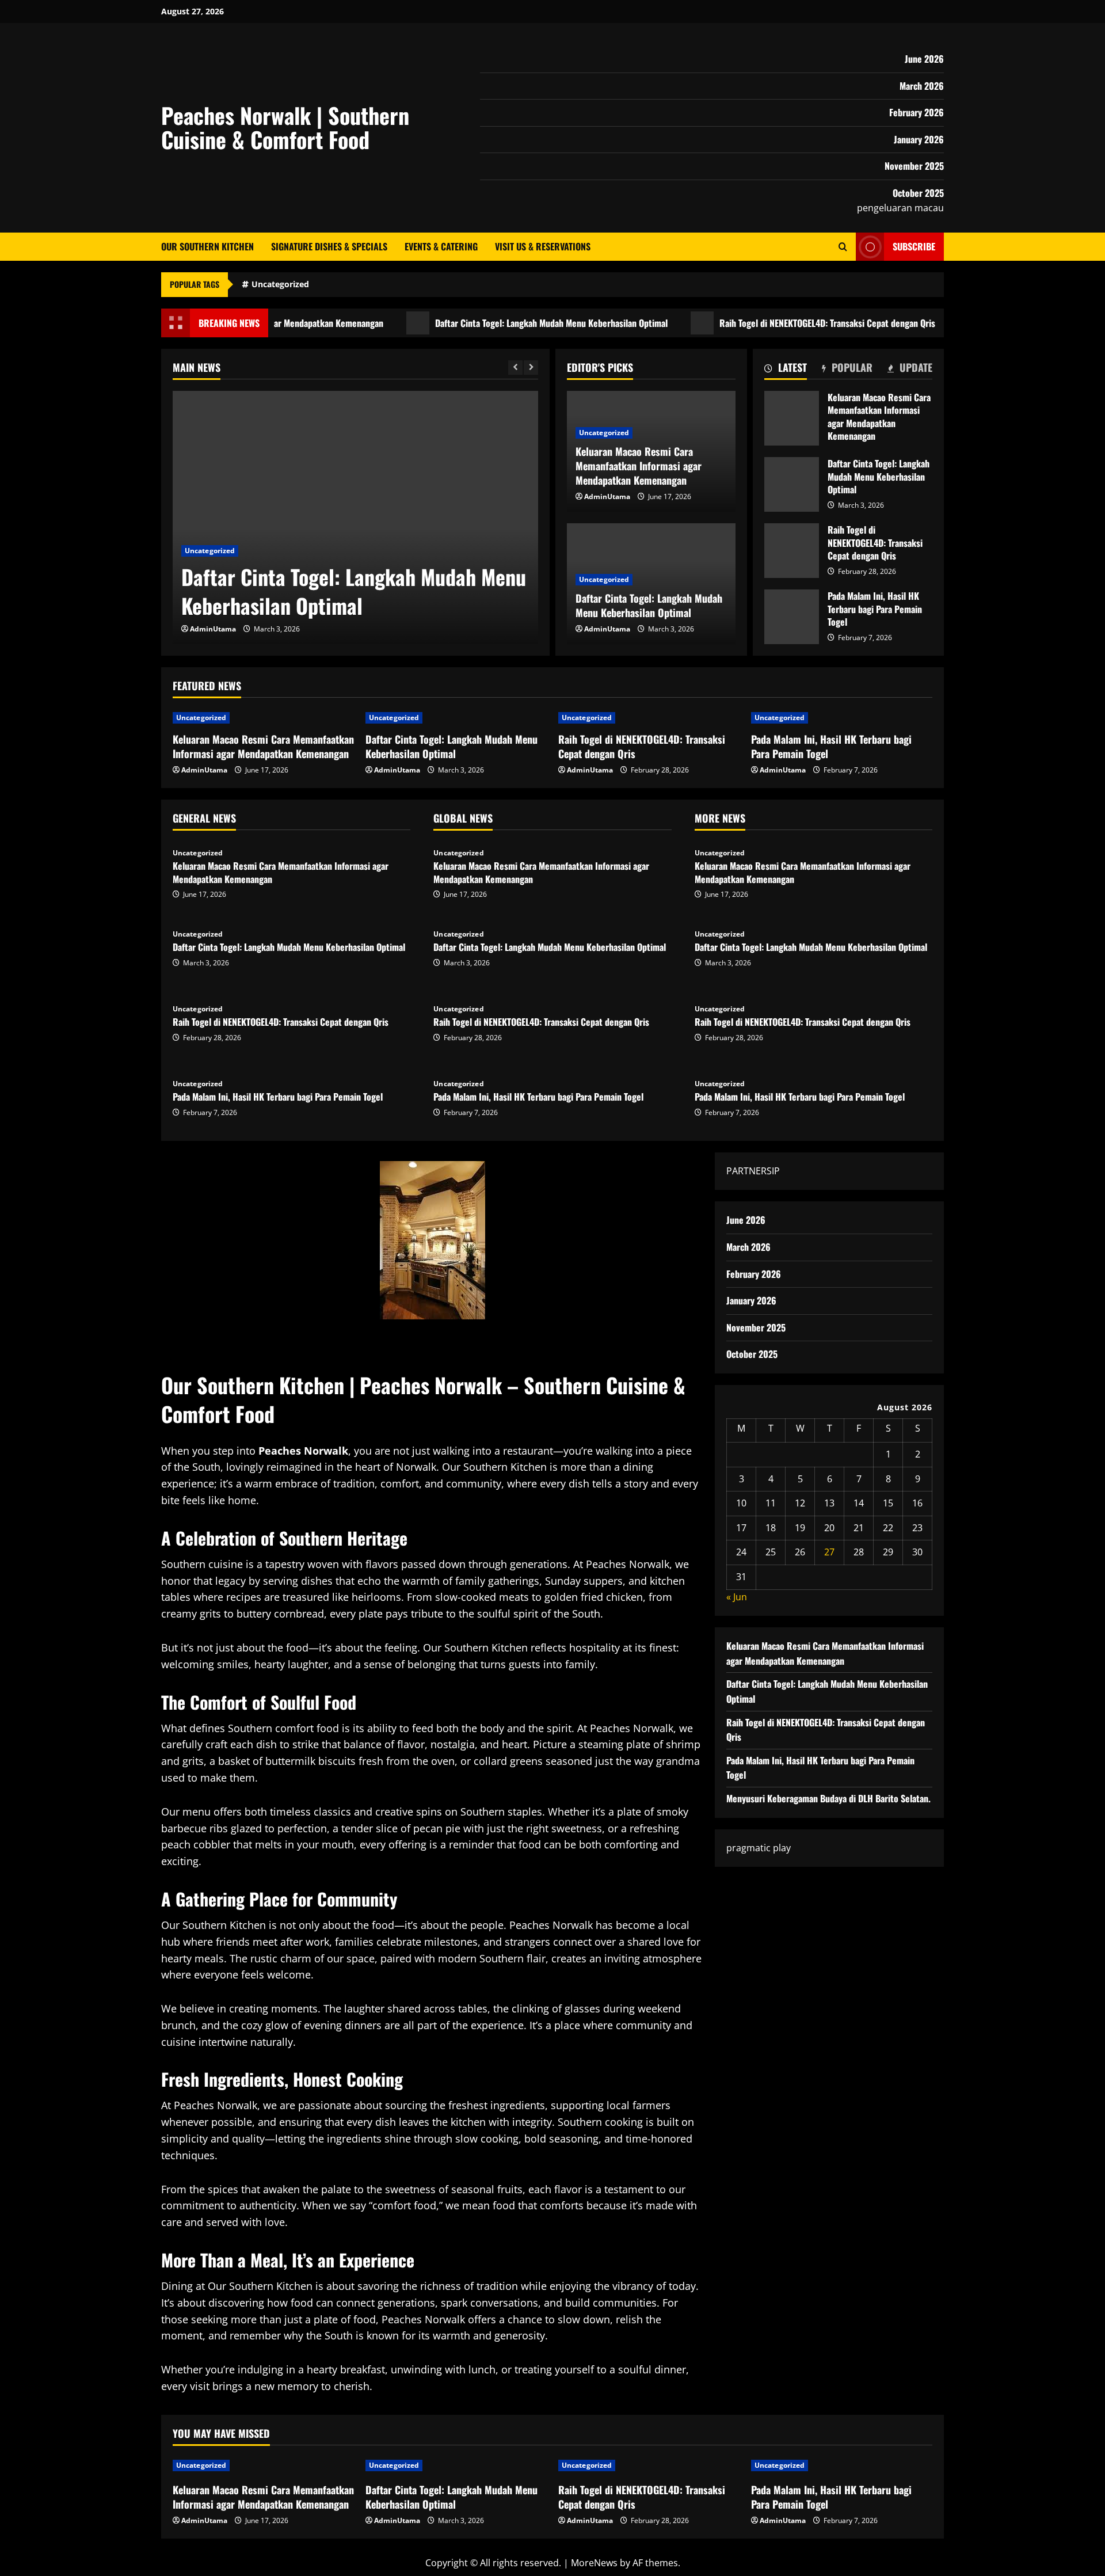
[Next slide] (531, 368)
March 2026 (922, 86)
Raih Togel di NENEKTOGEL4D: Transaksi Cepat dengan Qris (774, 323)
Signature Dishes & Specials (329, 246)
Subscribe (914, 246)
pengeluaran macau (900, 208)
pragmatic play (759, 1848)
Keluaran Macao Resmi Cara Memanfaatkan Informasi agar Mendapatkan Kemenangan (792, 418)
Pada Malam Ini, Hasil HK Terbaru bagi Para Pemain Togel (792, 617)
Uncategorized (280, 284)
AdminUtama (213, 629)
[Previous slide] (515, 368)
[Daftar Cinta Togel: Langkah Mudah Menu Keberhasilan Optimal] (355, 518)
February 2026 (917, 112)
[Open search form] (843, 247)
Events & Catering (441, 246)
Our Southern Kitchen (207, 246)
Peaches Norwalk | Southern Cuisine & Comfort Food (285, 127)
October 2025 (918, 193)
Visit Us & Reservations (543, 246)
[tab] (786, 370)
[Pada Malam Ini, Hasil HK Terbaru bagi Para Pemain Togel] (842, 718)
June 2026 (924, 59)
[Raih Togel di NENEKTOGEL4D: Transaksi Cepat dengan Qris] (649, 718)
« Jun (737, 1597)
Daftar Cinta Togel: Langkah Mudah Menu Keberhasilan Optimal (498, 323)
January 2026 (919, 139)
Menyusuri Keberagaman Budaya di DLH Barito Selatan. (828, 1798)
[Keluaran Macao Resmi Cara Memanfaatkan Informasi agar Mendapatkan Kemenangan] (263, 718)
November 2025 (914, 166)
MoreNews (594, 2563)
